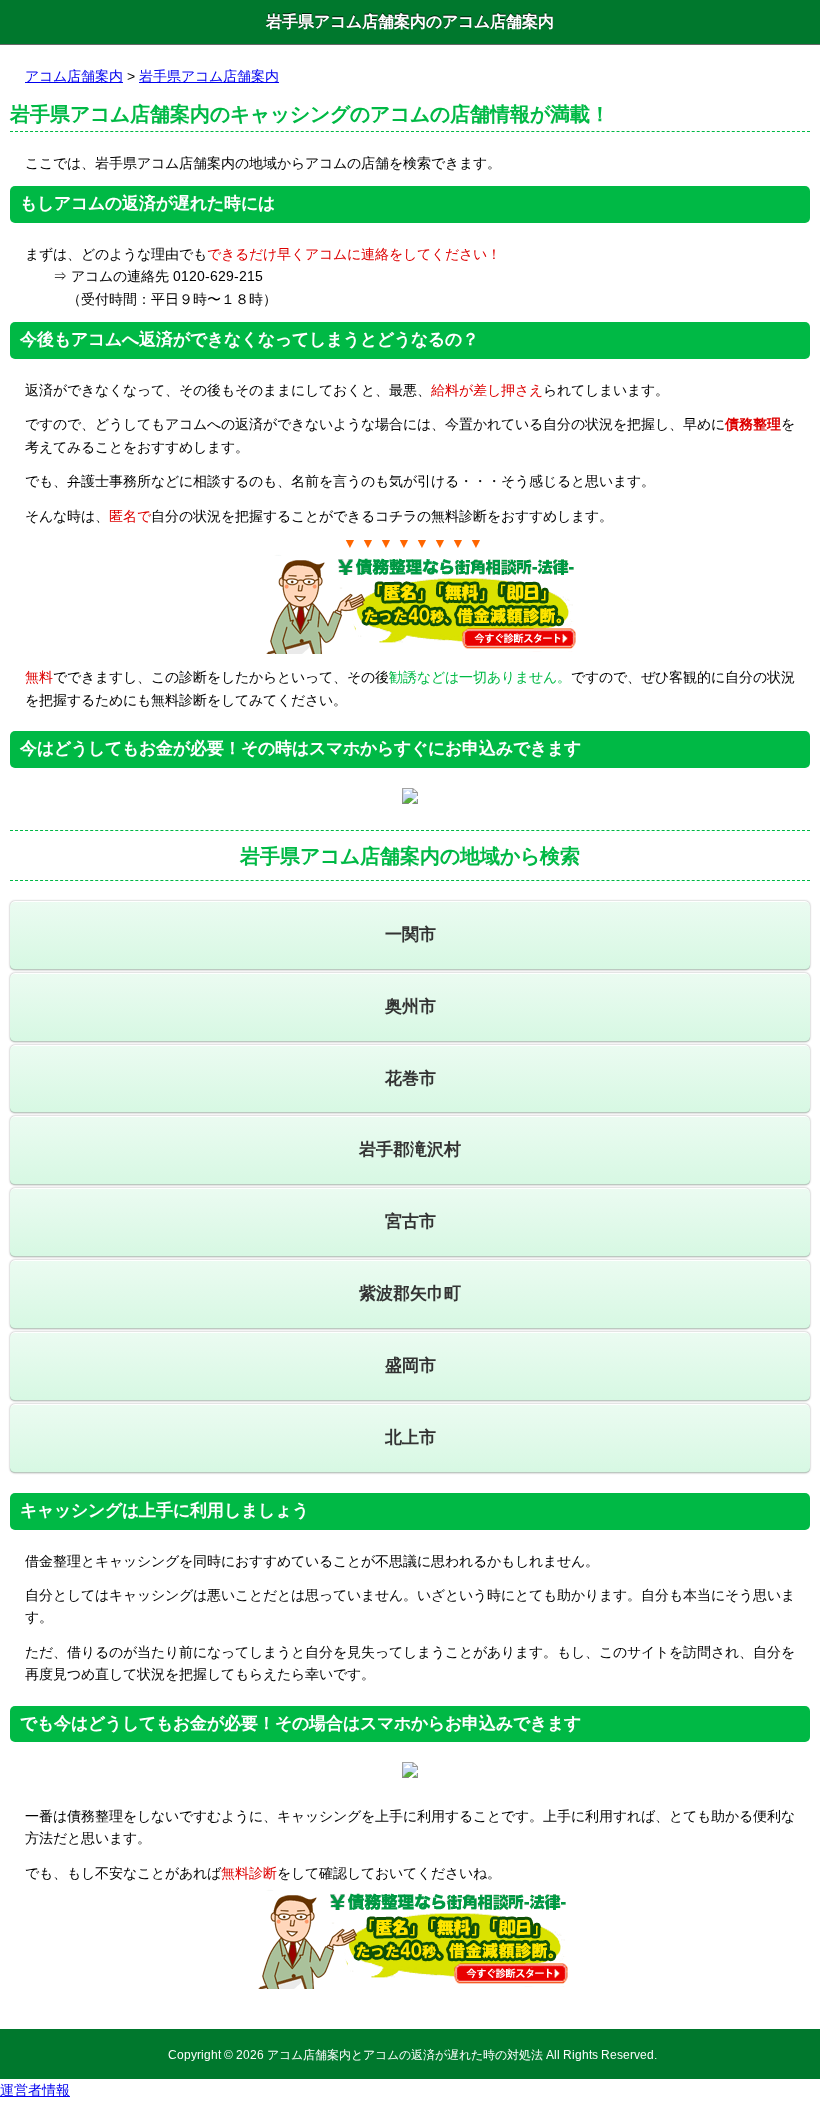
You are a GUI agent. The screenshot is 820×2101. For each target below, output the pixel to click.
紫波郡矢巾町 (410, 1293)
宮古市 (410, 1221)
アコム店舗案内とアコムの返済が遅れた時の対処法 (405, 2054)
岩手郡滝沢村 (410, 1149)
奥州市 (410, 1006)
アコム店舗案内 (74, 76)
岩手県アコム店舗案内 (209, 76)
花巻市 (410, 1078)
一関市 (410, 934)
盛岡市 (410, 1365)
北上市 (410, 1437)
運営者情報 (35, 2090)
